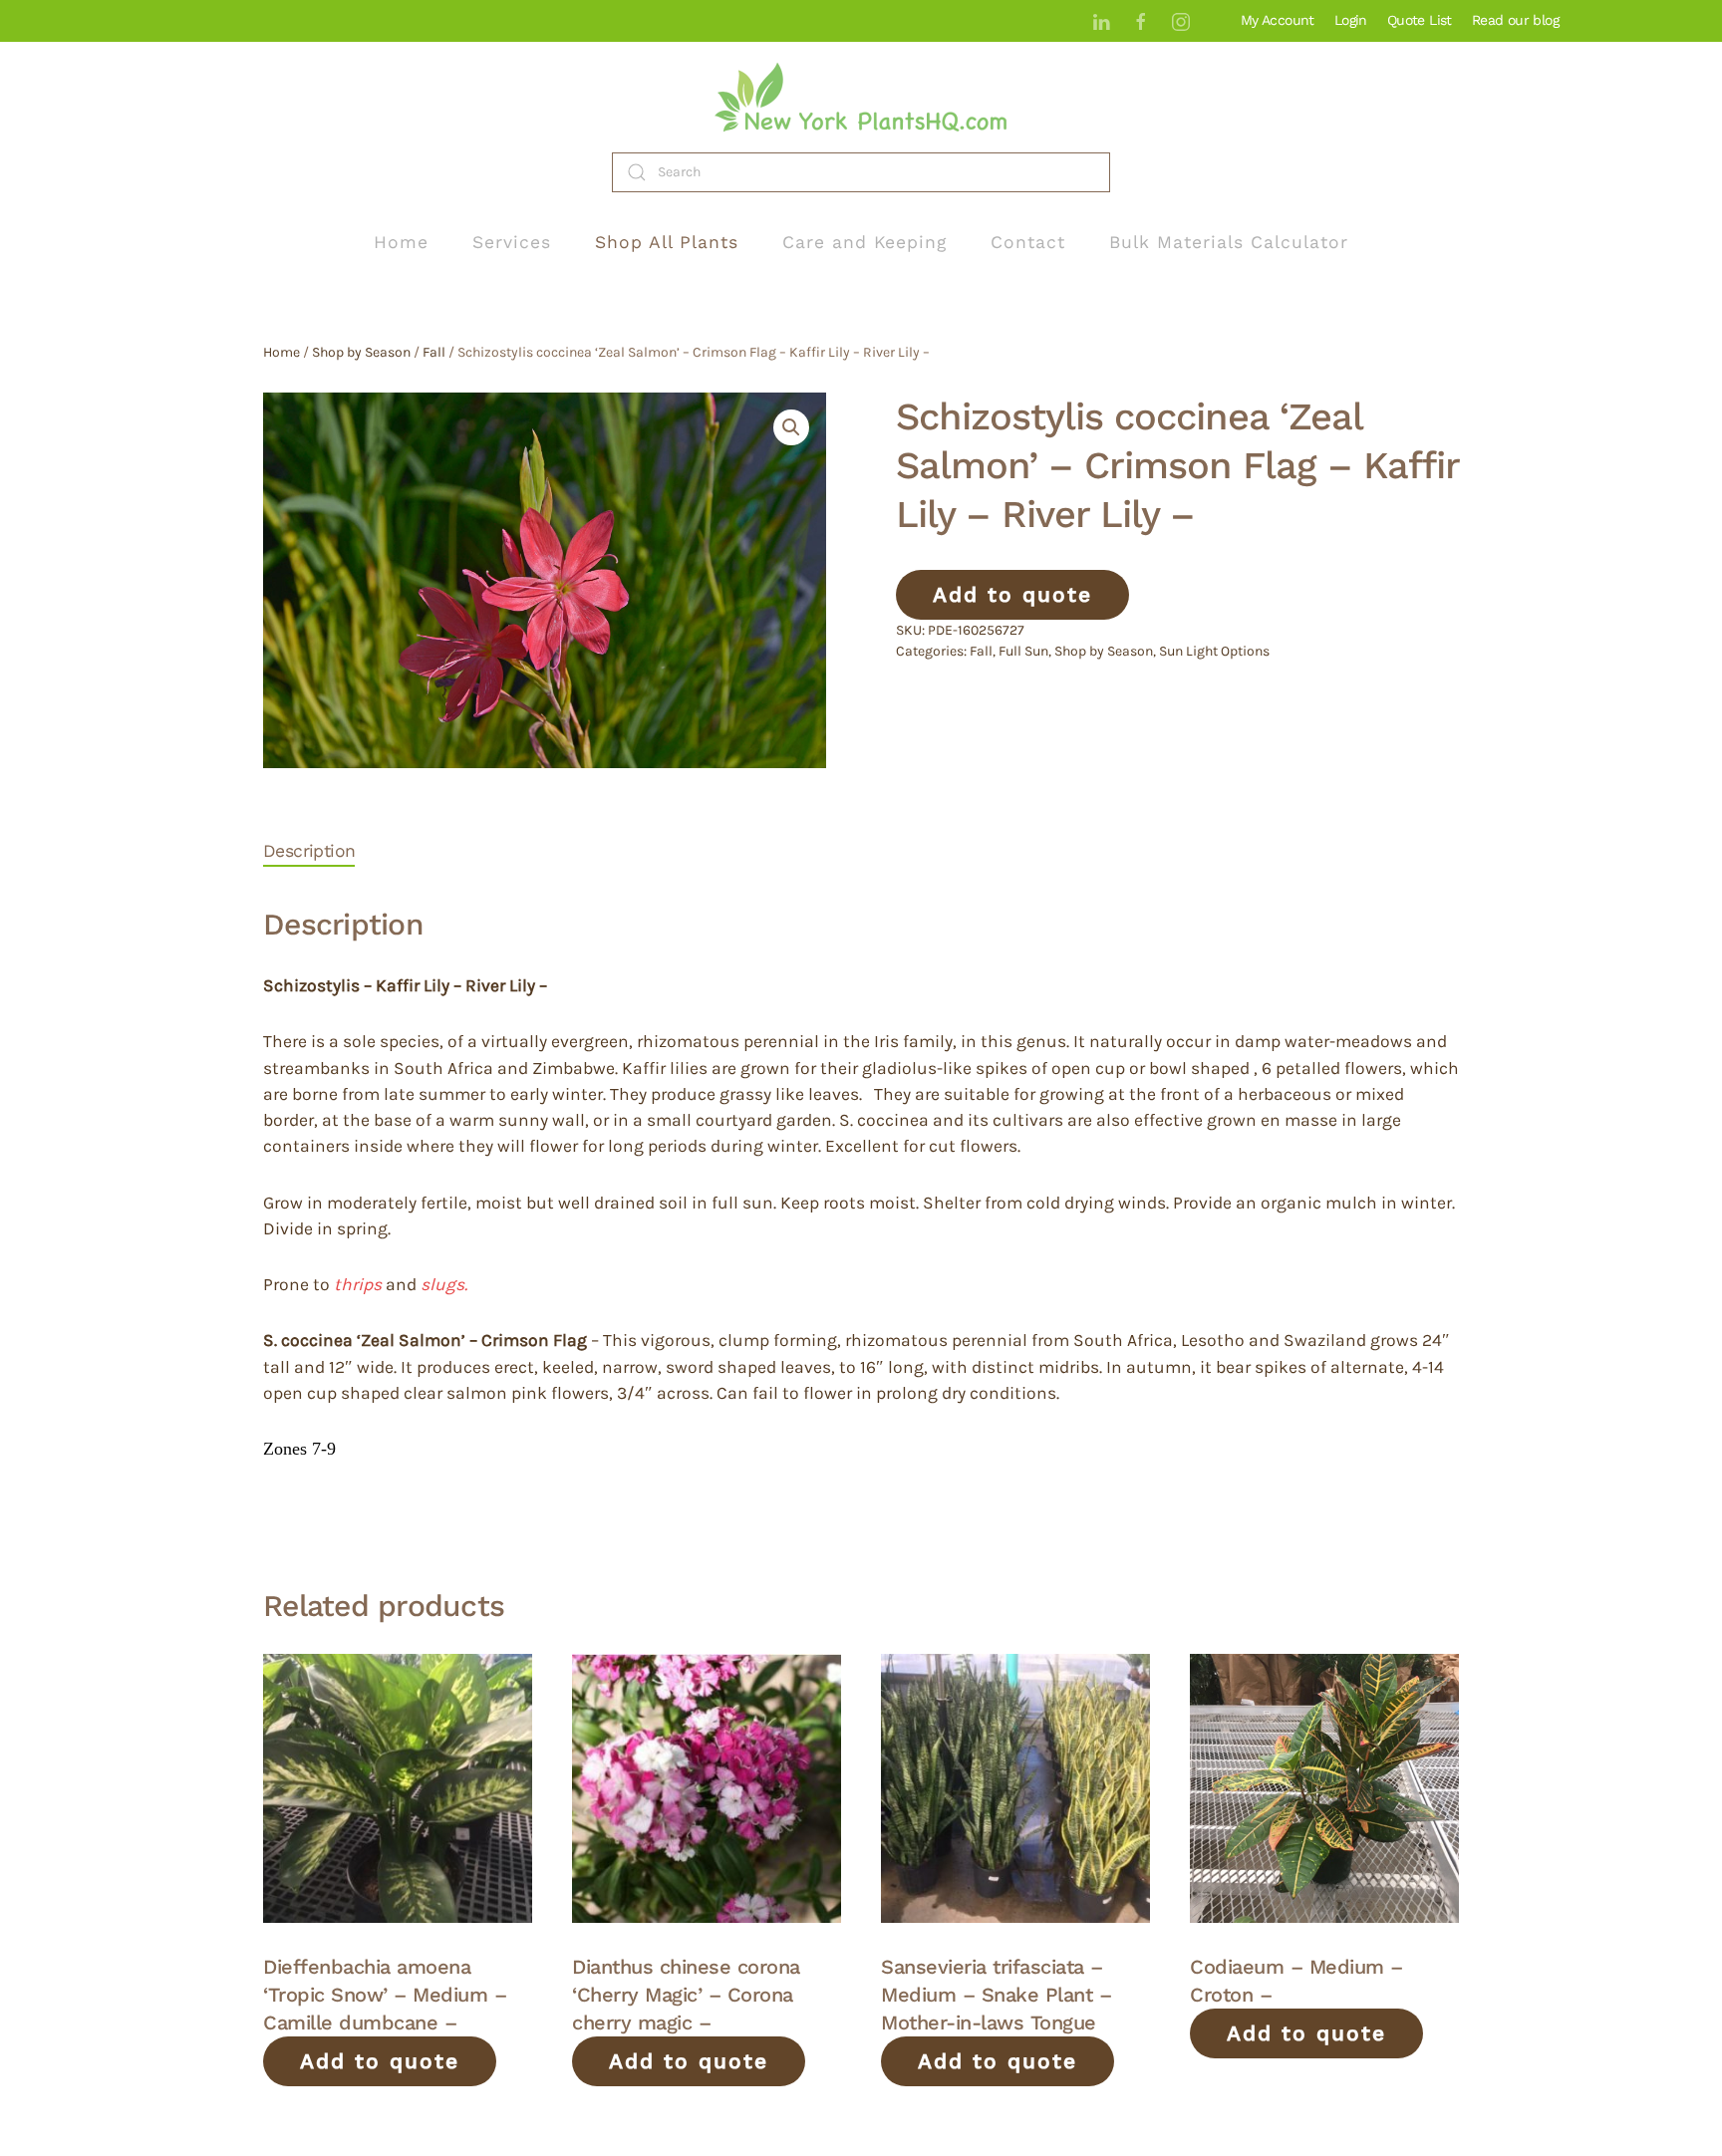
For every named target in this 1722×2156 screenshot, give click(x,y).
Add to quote (1012, 594)
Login (1351, 20)
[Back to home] (861, 97)
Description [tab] (309, 851)
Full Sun (1023, 651)
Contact (1028, 242)
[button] (791, 427)
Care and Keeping (864, 242)
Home (401, 242)
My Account (1278, 20)
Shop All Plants (667, 242)
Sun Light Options (1214, 651)
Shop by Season (361, 352)
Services (512, 242)
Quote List (1420, 20)
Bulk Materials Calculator (1229, 242)
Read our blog (1515, 20)
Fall (434, 352)
